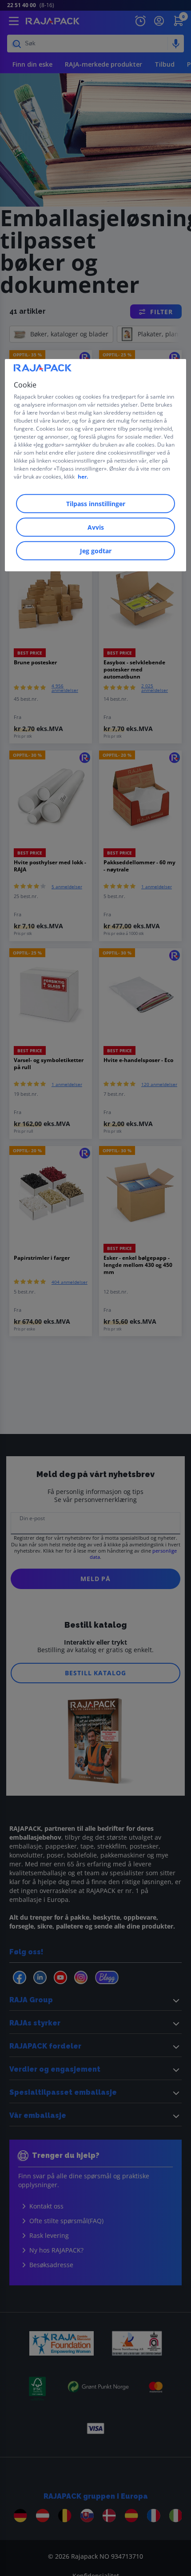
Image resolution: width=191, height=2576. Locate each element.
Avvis (96, 527)
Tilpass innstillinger (96, 503)
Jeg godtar (96, 550)
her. (83, 476)
